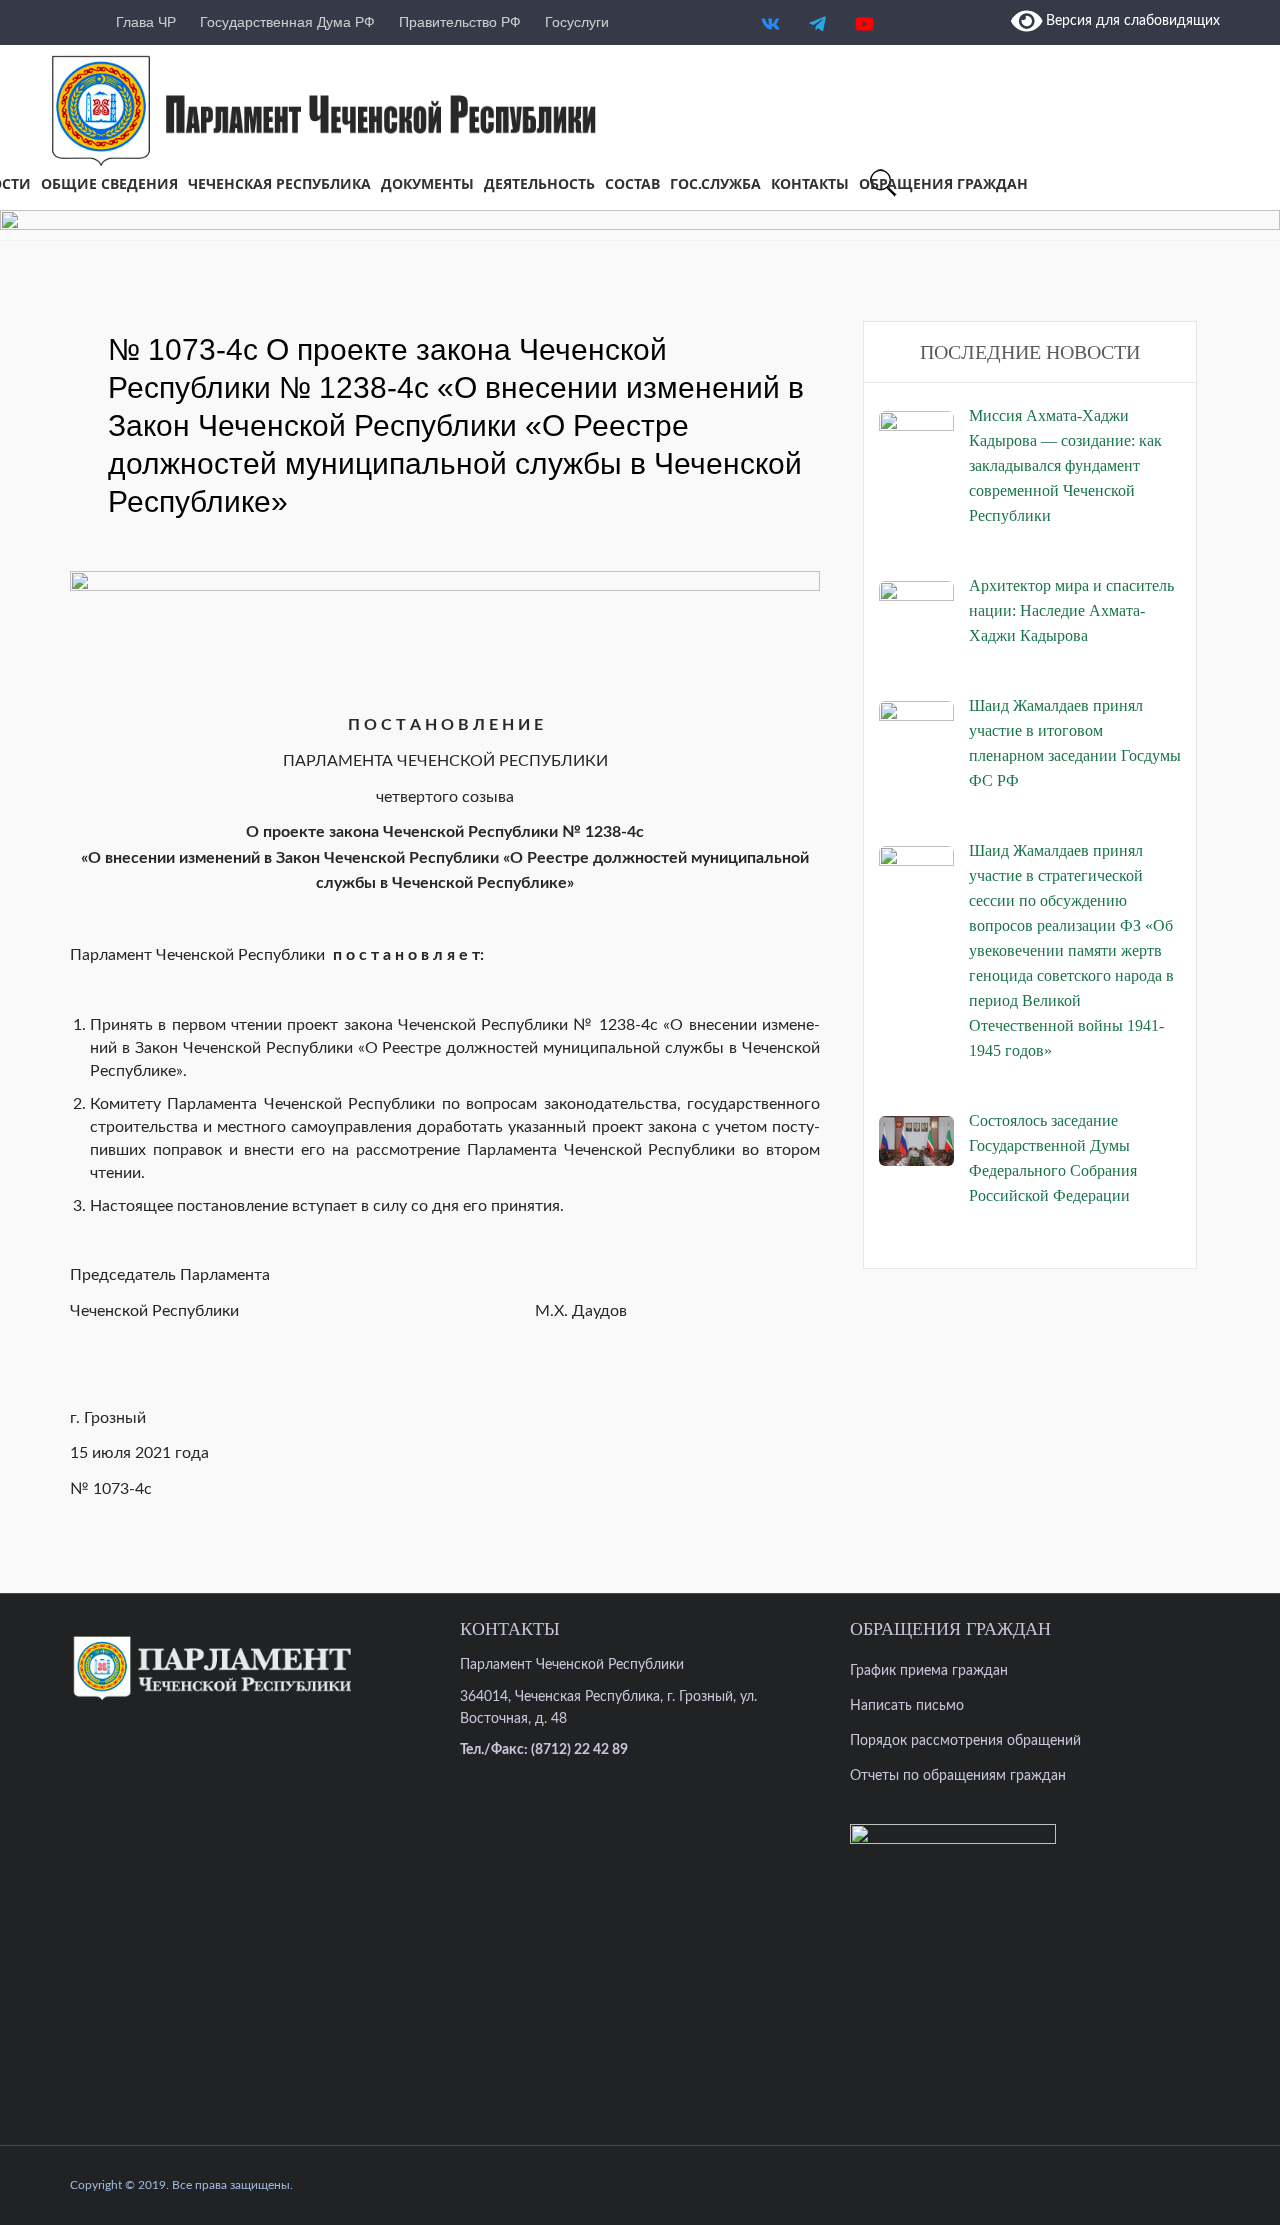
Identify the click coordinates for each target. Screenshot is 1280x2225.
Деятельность (539, 183)
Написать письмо (907, 1706)
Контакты (810, 183)
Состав (632, 183)
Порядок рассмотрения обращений (965, 1741)
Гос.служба (715, 183)
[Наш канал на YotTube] (864, 9)
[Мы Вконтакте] (770, 9)
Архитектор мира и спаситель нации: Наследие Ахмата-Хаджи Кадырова (1071, 610)
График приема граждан (929, 1671)
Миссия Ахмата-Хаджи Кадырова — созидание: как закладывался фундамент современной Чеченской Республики (1065, 465)
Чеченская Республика (279, 183)
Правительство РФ (460, 22)
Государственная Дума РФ (287, 22)
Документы (427, 183)
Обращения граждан (943, 183)
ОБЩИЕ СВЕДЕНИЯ (109, 183)
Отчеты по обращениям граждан (958, 1776)
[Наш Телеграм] (817, 9)
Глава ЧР (146, 22)
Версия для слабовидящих (1131, 21)
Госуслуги (577, 22)
